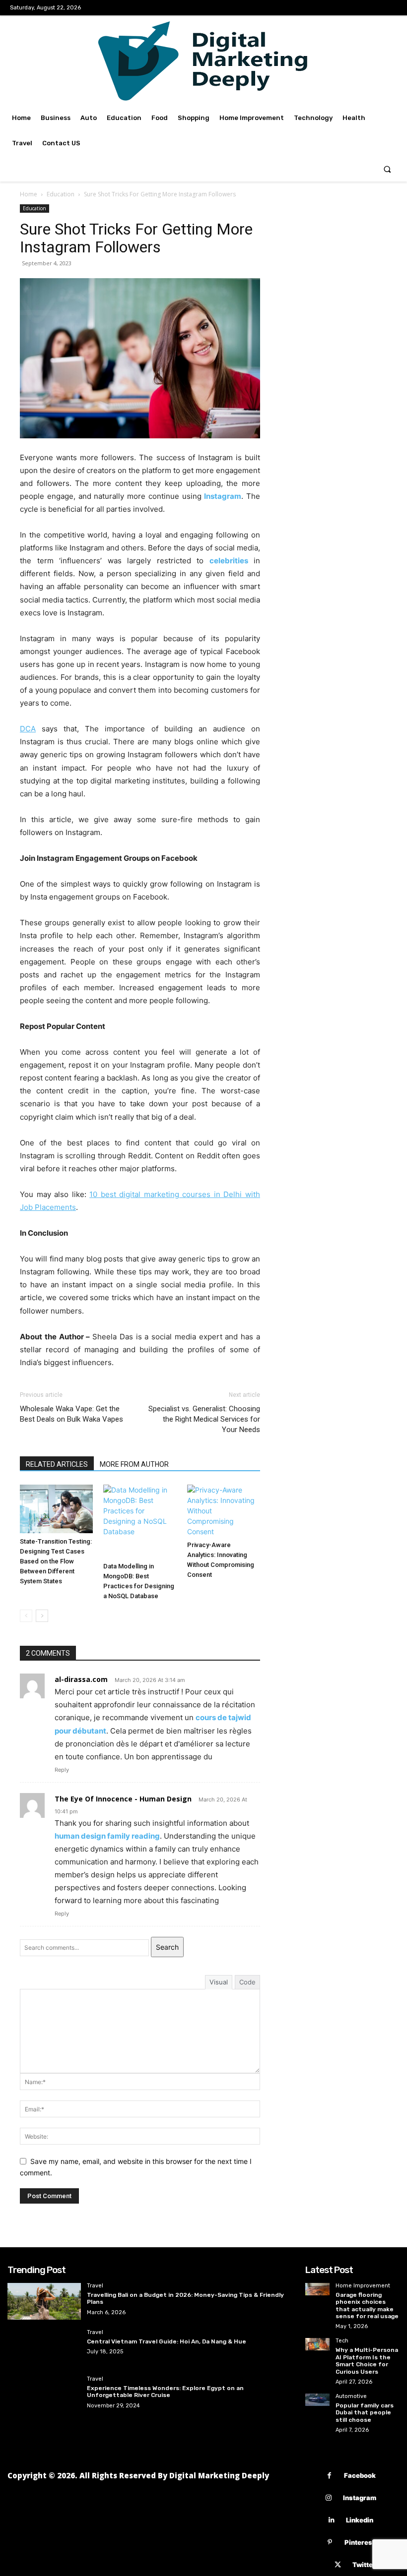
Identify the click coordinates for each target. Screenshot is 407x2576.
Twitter (364, 2565)
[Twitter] (338, 2565)
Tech (342, 2341)
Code (247, 1982)
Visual (219, 1982)
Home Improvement (363, 2286)
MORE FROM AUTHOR (134, 1464)
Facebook (360, 2475)
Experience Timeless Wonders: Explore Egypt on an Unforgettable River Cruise (165, 2392)
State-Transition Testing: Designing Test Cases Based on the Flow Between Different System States (56, 1561)
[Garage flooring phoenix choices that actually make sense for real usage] (317, 2289)
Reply (62, 1770)
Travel (95, 2286)
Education (61, 194)
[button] (387, 169)
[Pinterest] (330, 2543)
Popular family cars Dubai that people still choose (365, 2413)
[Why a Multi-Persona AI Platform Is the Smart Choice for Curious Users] (317, 2344)
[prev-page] (26, 1616)
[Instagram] (328, 2498)
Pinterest (360, 2542)
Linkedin (360, 2520)
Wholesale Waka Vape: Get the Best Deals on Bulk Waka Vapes (71, 1414)
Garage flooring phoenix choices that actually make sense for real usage (367, 2306)
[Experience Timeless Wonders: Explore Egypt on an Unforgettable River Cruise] (44, 2395)
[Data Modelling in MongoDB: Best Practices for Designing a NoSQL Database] (140, 1521)
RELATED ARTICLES (57, 1464)
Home (29, 194)
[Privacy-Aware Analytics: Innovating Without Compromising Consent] (224, 1511)
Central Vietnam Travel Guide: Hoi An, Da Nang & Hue (167, 2341)
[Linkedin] (331, 2520)
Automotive (351, 2396)
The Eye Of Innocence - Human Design (123, 1799)
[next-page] (42, 1616)
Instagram (360, 2498)
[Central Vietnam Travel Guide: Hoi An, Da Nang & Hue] (44, 2348)
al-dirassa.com (81, 1679)
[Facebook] (329, 2476)
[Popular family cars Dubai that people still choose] (317, 2400)
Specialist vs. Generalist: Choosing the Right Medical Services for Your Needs (204, 1419)
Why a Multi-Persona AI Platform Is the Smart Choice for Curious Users (367, 2361)
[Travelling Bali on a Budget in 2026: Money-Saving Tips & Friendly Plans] (44, 2301)
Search (167, 1947)
